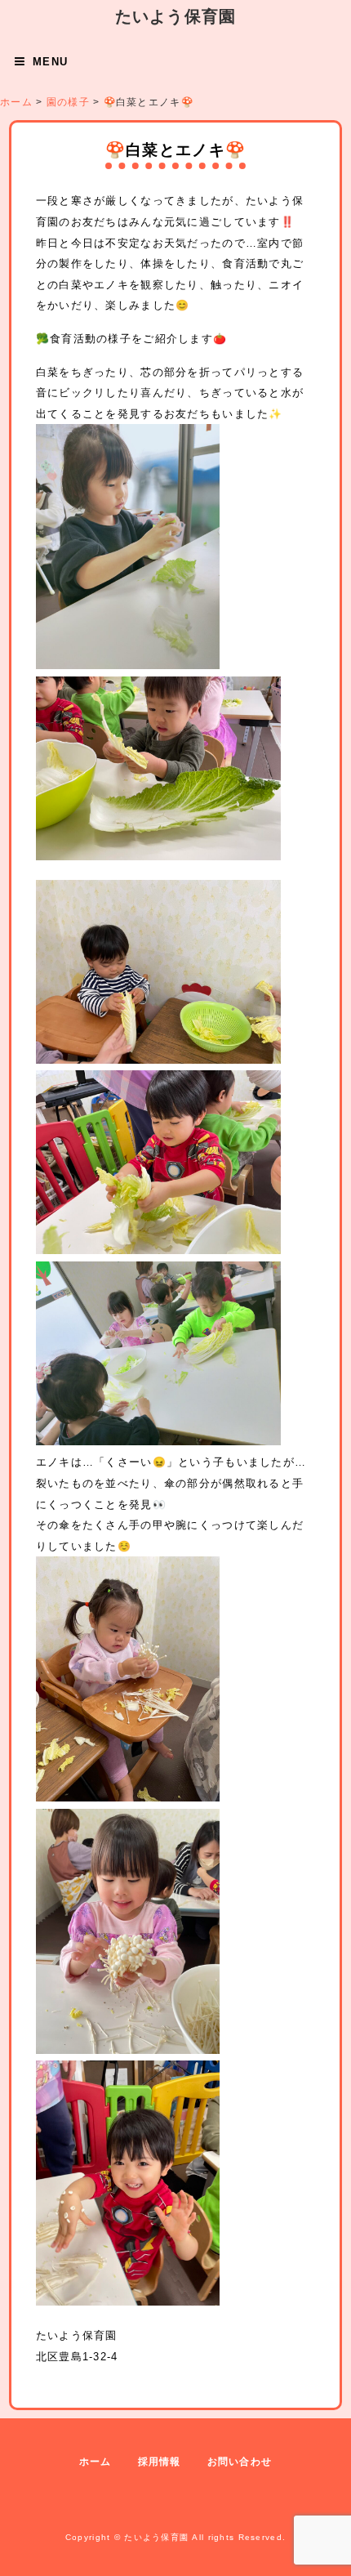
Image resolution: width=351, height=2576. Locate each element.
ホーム (96, 2462)
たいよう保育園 (176, 16)
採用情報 (160, 2462)
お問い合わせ (240, 2462)
